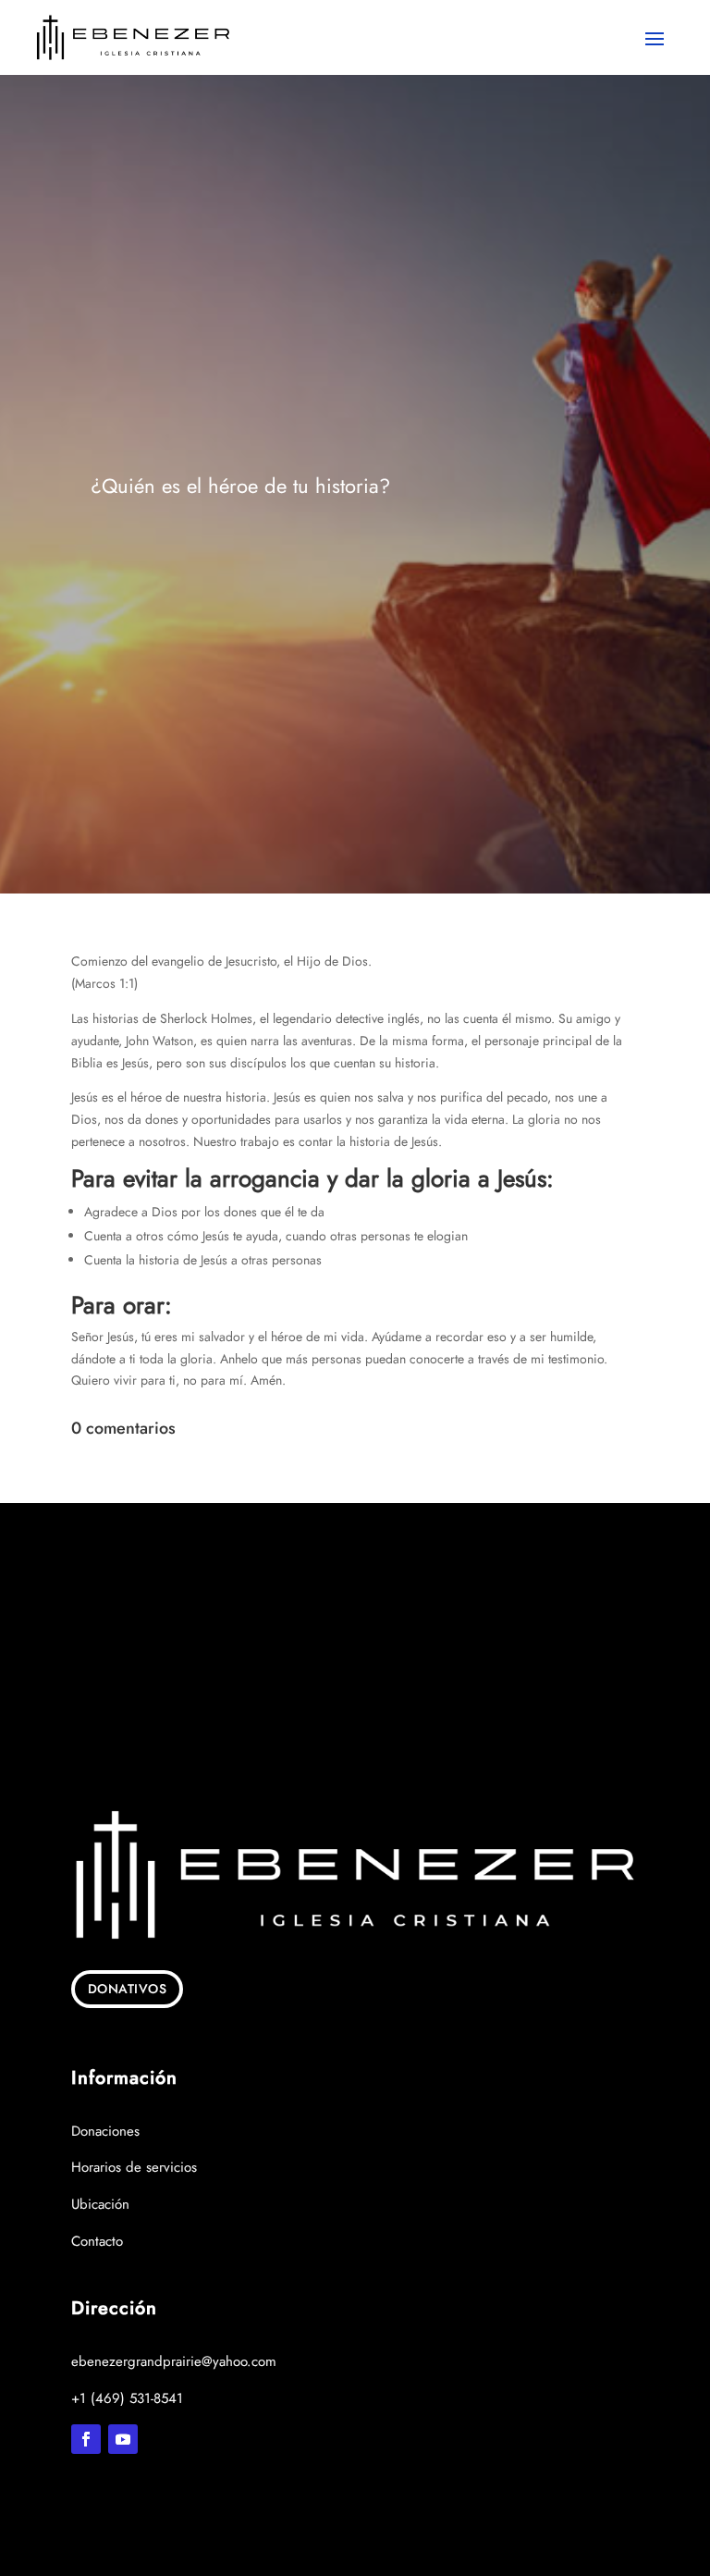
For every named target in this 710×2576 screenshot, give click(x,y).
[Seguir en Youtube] (123, 2439)
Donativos (128, 1989)
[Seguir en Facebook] (86, 2439)
